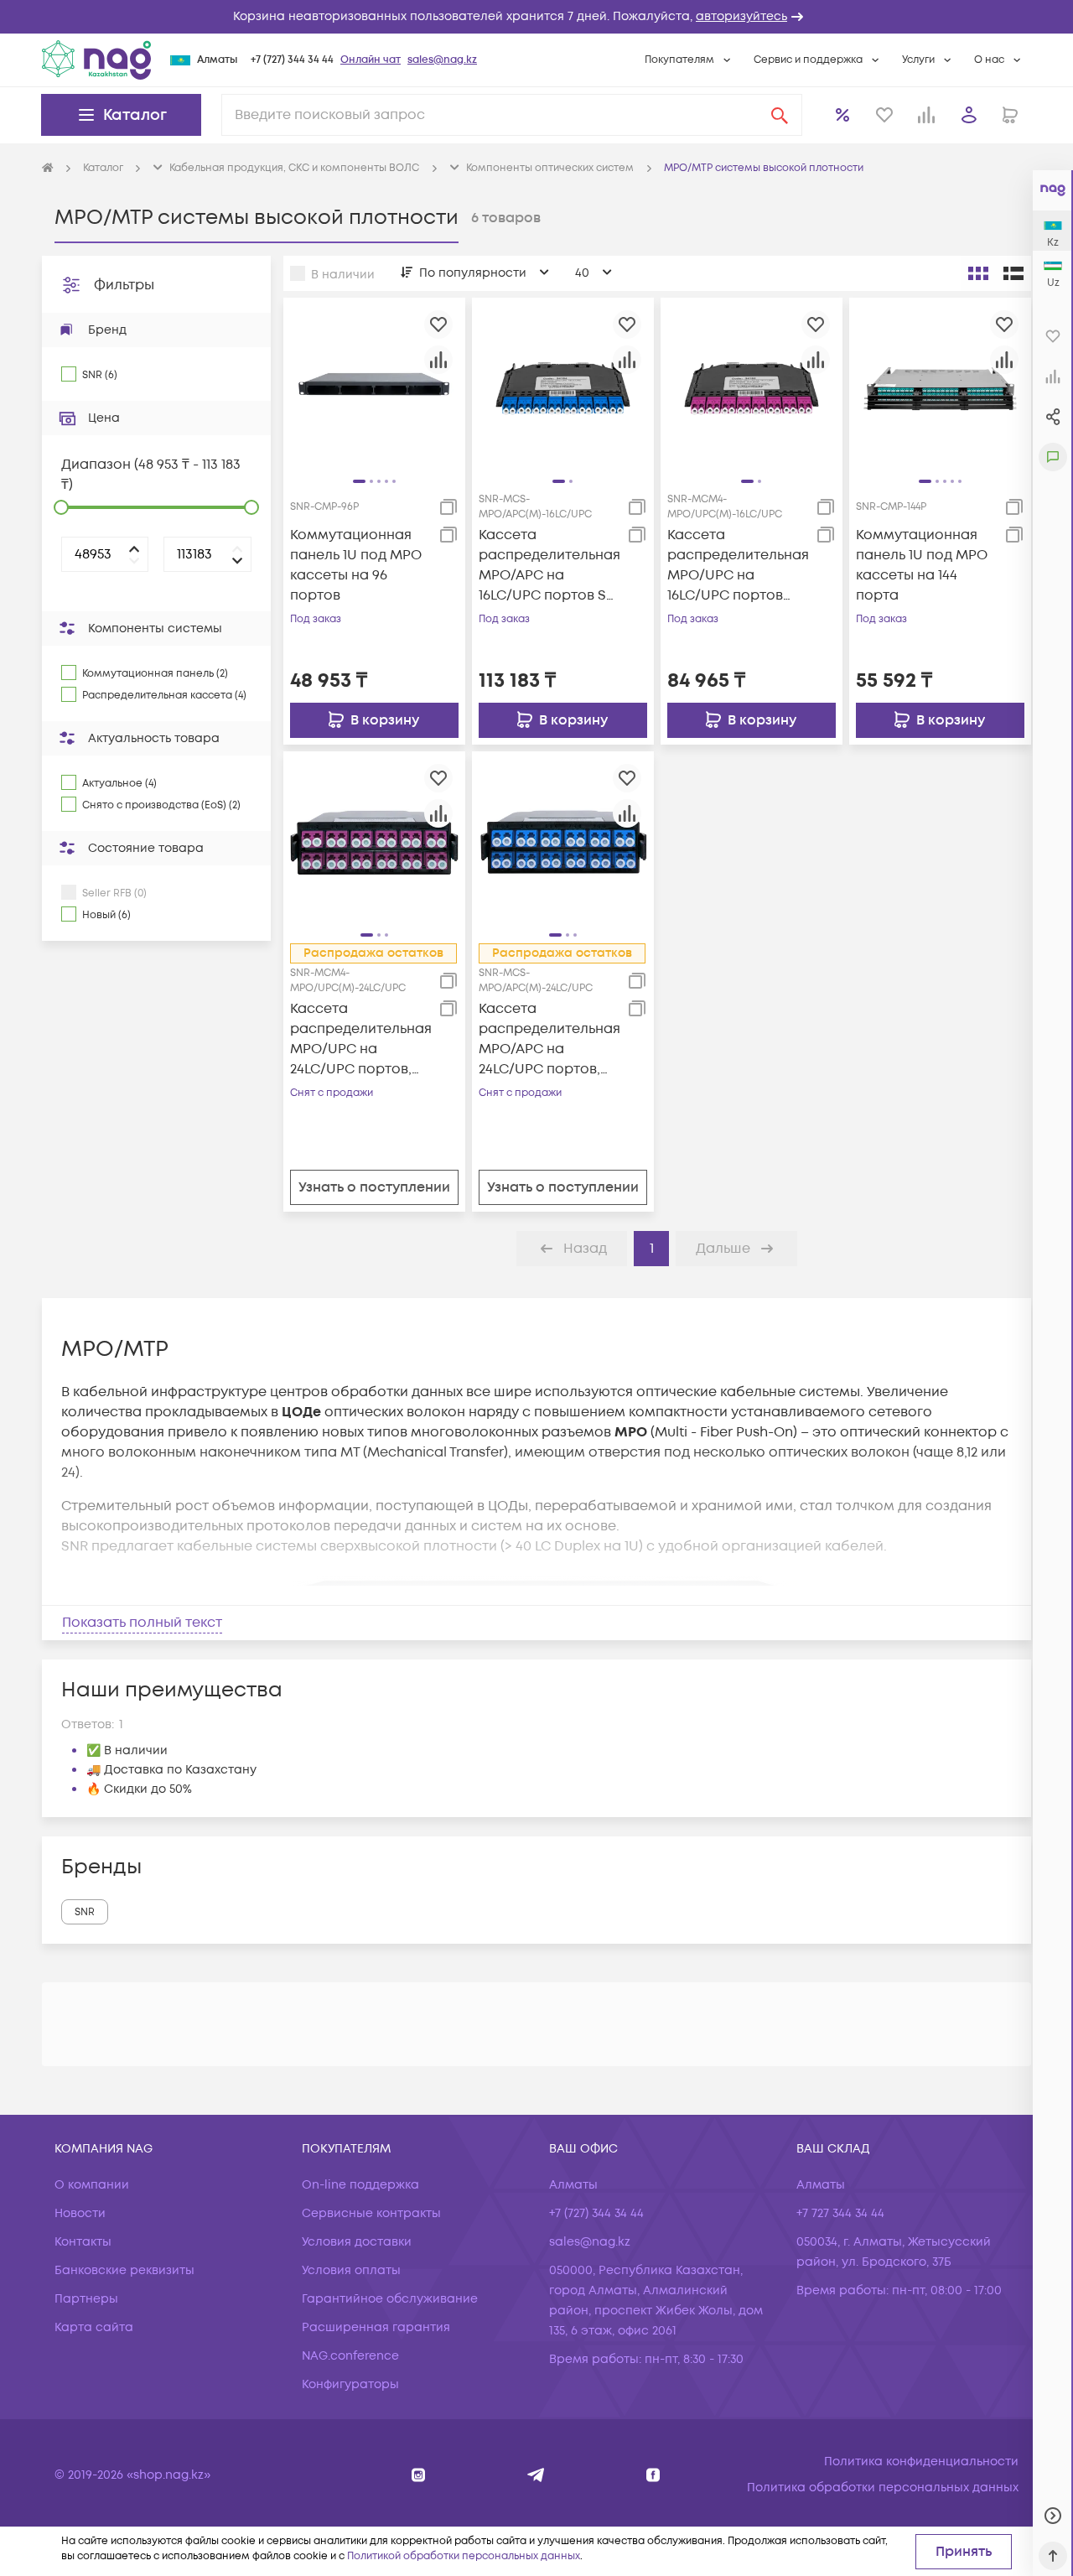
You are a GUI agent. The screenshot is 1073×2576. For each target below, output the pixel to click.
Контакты (83, 2242)
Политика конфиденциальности (921, 2462)
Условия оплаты (351, 2270)
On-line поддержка (360, 2185)
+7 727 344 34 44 (840, 2213)
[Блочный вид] (978, 273)
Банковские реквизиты (124, 2270)
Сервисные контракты (371, 2213)
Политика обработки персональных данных (883, 2488)
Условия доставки (357, 2242)
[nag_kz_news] (536, 2475)
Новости (80, 2213)
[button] (536, 17)
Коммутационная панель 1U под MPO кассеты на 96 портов (356, 565)
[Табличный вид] (1013, 273)
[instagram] (419, 2475)
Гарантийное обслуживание (390, 2299)
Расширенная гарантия (376, 2327)
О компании (92, 2185)
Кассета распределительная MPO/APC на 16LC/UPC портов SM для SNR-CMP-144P (549, 566)
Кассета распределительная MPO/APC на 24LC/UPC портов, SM (549, 1039)
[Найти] (780, 115)
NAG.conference (350, 2356)
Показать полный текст (142, 1623)
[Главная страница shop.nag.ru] (48, 169)
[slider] (61, 507)
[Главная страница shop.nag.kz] (96, 60)
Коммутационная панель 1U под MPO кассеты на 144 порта (922, 565)
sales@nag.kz (442, 60)
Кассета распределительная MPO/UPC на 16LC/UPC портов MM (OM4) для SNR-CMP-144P (738, 566)
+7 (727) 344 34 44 (292, 60)
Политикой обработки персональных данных (464, 2556)
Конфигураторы (350, 2384)
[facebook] (653, 2475)
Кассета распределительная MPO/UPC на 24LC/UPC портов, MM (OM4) (361, 1039)
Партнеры (86, 2299)
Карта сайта (94, 2327)
